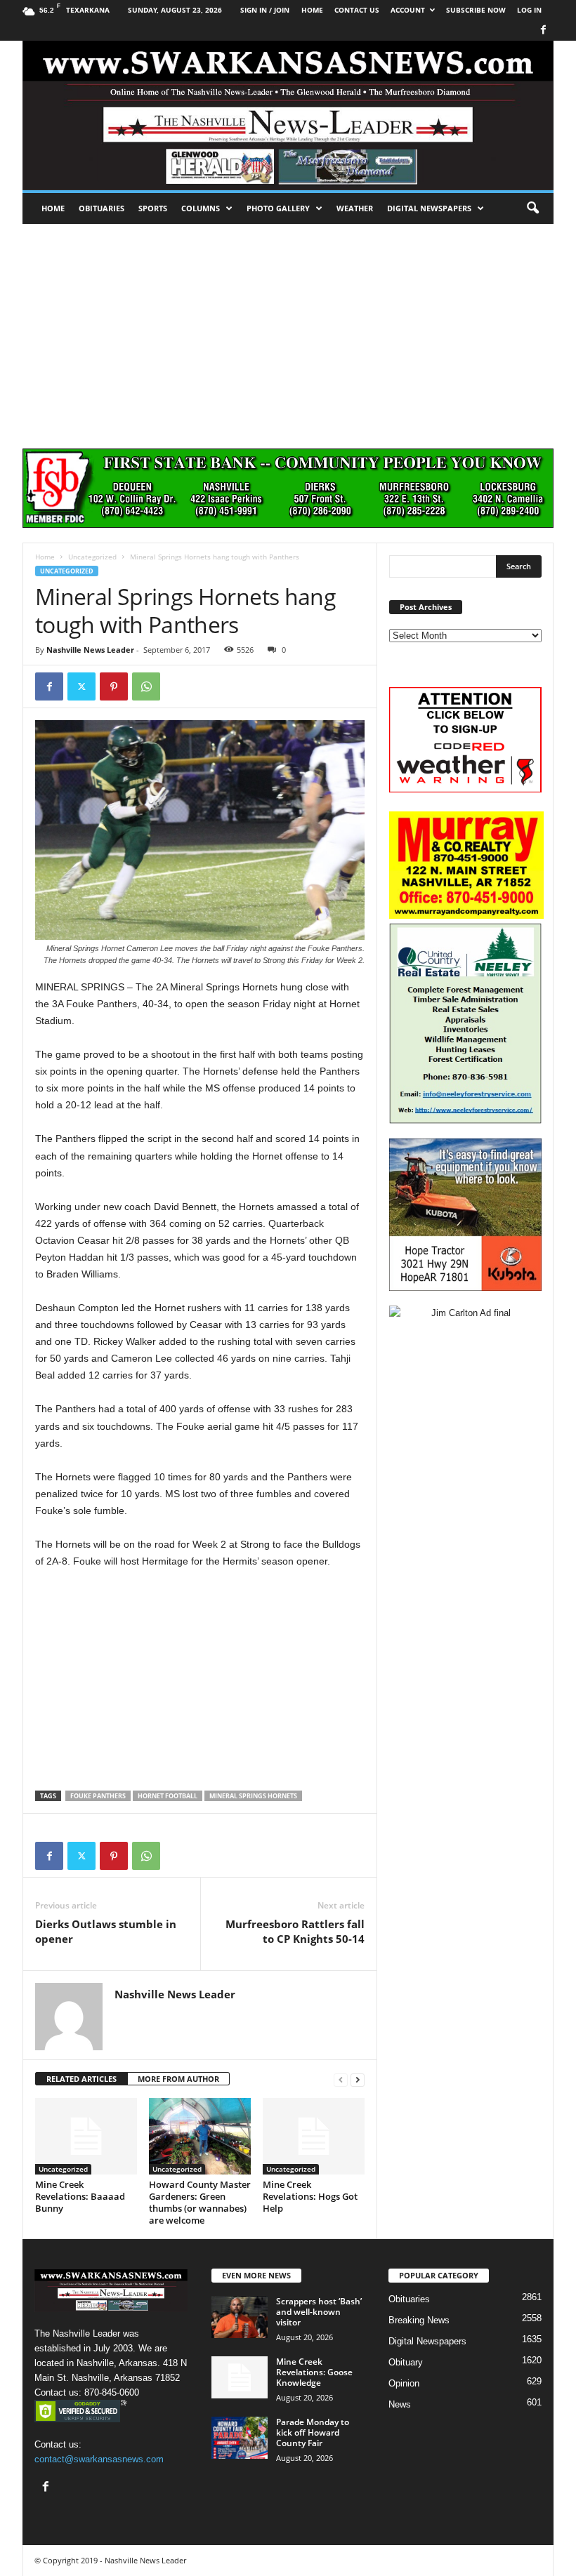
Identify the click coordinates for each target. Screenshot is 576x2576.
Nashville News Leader (90, 650)
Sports (153, 208)
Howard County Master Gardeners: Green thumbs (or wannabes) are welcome (200, 2202)
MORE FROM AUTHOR (178, 2079)
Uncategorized (92, 557)
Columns (201, 208)
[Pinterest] (114, 686)
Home (53, 208)
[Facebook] (543, 31)
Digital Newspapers (429, 208)
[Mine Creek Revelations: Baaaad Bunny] (86, 2136)
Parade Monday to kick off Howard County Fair (313, 2432)
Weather (355, 208)
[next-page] (358, 2079)
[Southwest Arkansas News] (288, 115)
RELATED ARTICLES (81, 2079)
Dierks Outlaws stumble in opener (106, 1931)
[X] (81, 686)
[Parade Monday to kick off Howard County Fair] (240, 2438)
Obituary (406, 2362)
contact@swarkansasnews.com (99, 2459)
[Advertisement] (288, 329)
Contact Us (357, 10)
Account (408, 10)
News (400, 2404)
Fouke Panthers (98, 1796)
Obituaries (102, 208)
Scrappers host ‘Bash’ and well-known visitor (319, 2312)
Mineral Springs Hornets (253, 1796)
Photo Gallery (278, 208)
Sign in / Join (265, 10)
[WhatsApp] (146, 686)
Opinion (404, 2383)
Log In (529, 10)
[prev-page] (341, 2079)
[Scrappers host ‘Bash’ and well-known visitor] (240, 2317)
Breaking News (419, 2320)
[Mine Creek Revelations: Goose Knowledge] (240, 2377)
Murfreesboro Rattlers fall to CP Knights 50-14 (295, 1931)
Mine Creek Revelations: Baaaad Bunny (80, 2196)
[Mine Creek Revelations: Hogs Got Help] (314, 2136)
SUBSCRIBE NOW (476, 10)
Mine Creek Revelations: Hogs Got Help (310, 2196)
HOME (312, 10)
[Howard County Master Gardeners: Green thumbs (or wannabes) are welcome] (200, 2136)
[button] (532, 208)
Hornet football (168, 1796)
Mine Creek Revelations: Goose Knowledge (314, 2372)
